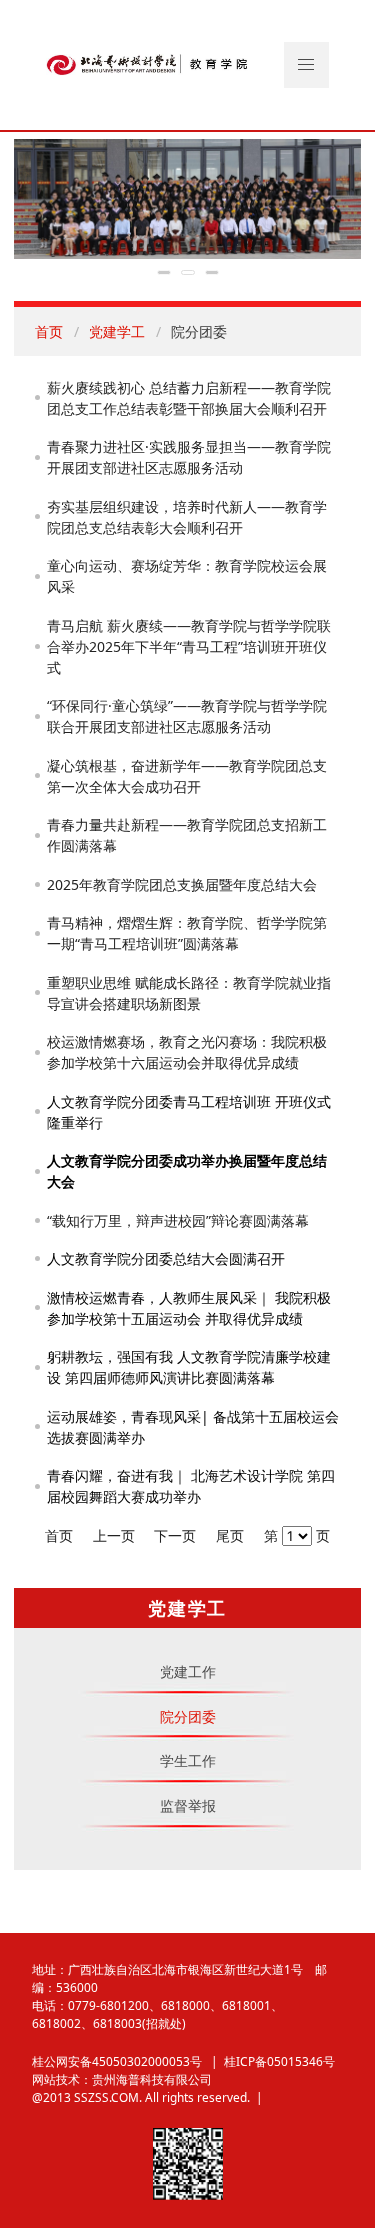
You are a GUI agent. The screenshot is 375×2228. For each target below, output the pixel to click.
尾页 (230, 1535)
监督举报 (188, 1805)
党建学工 (117, 331)
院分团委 (188, 1716)
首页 (49, 331)
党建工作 (188, 1671)
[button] (307, 65)
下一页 (175, 1535)
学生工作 (188, 1760)
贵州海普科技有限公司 (152, 2079)
